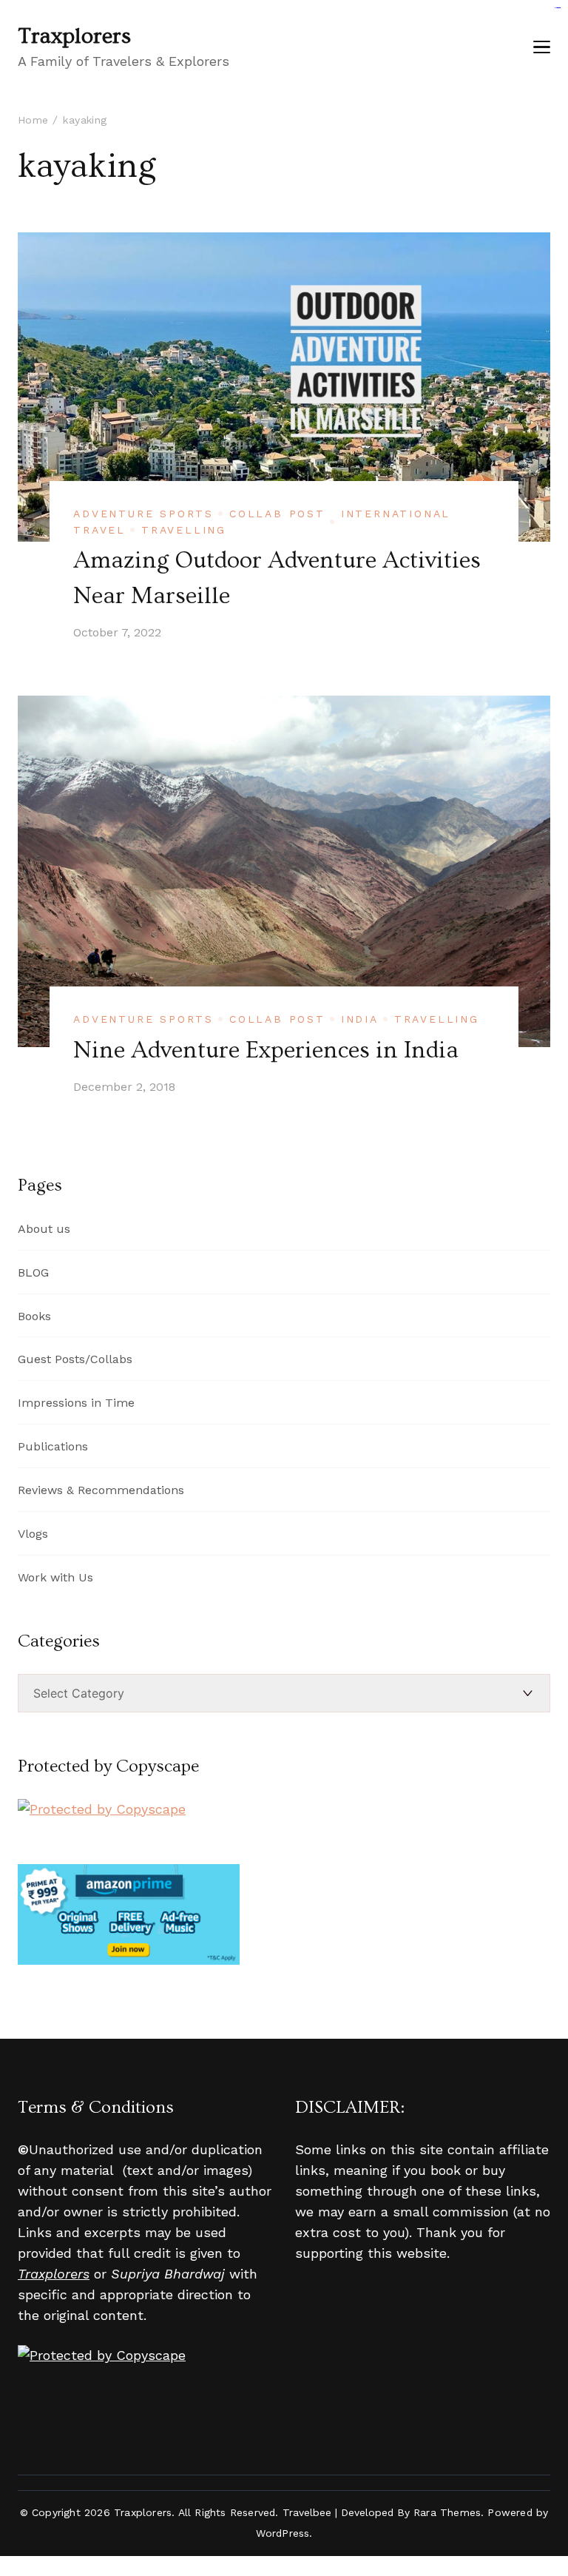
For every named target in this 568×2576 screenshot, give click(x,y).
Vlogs (33, 1534)
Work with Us (55, 1577)
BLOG (33, 1272)
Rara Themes (447, 2512)
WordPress (283, 2533)
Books (34, 1316)
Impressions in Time (76, 1403)
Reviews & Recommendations (101, 1490)
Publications (53, 1446)
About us (44, 1229)
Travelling (184, 530)
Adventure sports (143, 514)
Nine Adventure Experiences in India (266, 1050)
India (360, 1019)
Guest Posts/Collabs (75, 1359)
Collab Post (277, 514)
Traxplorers (74, 36)
